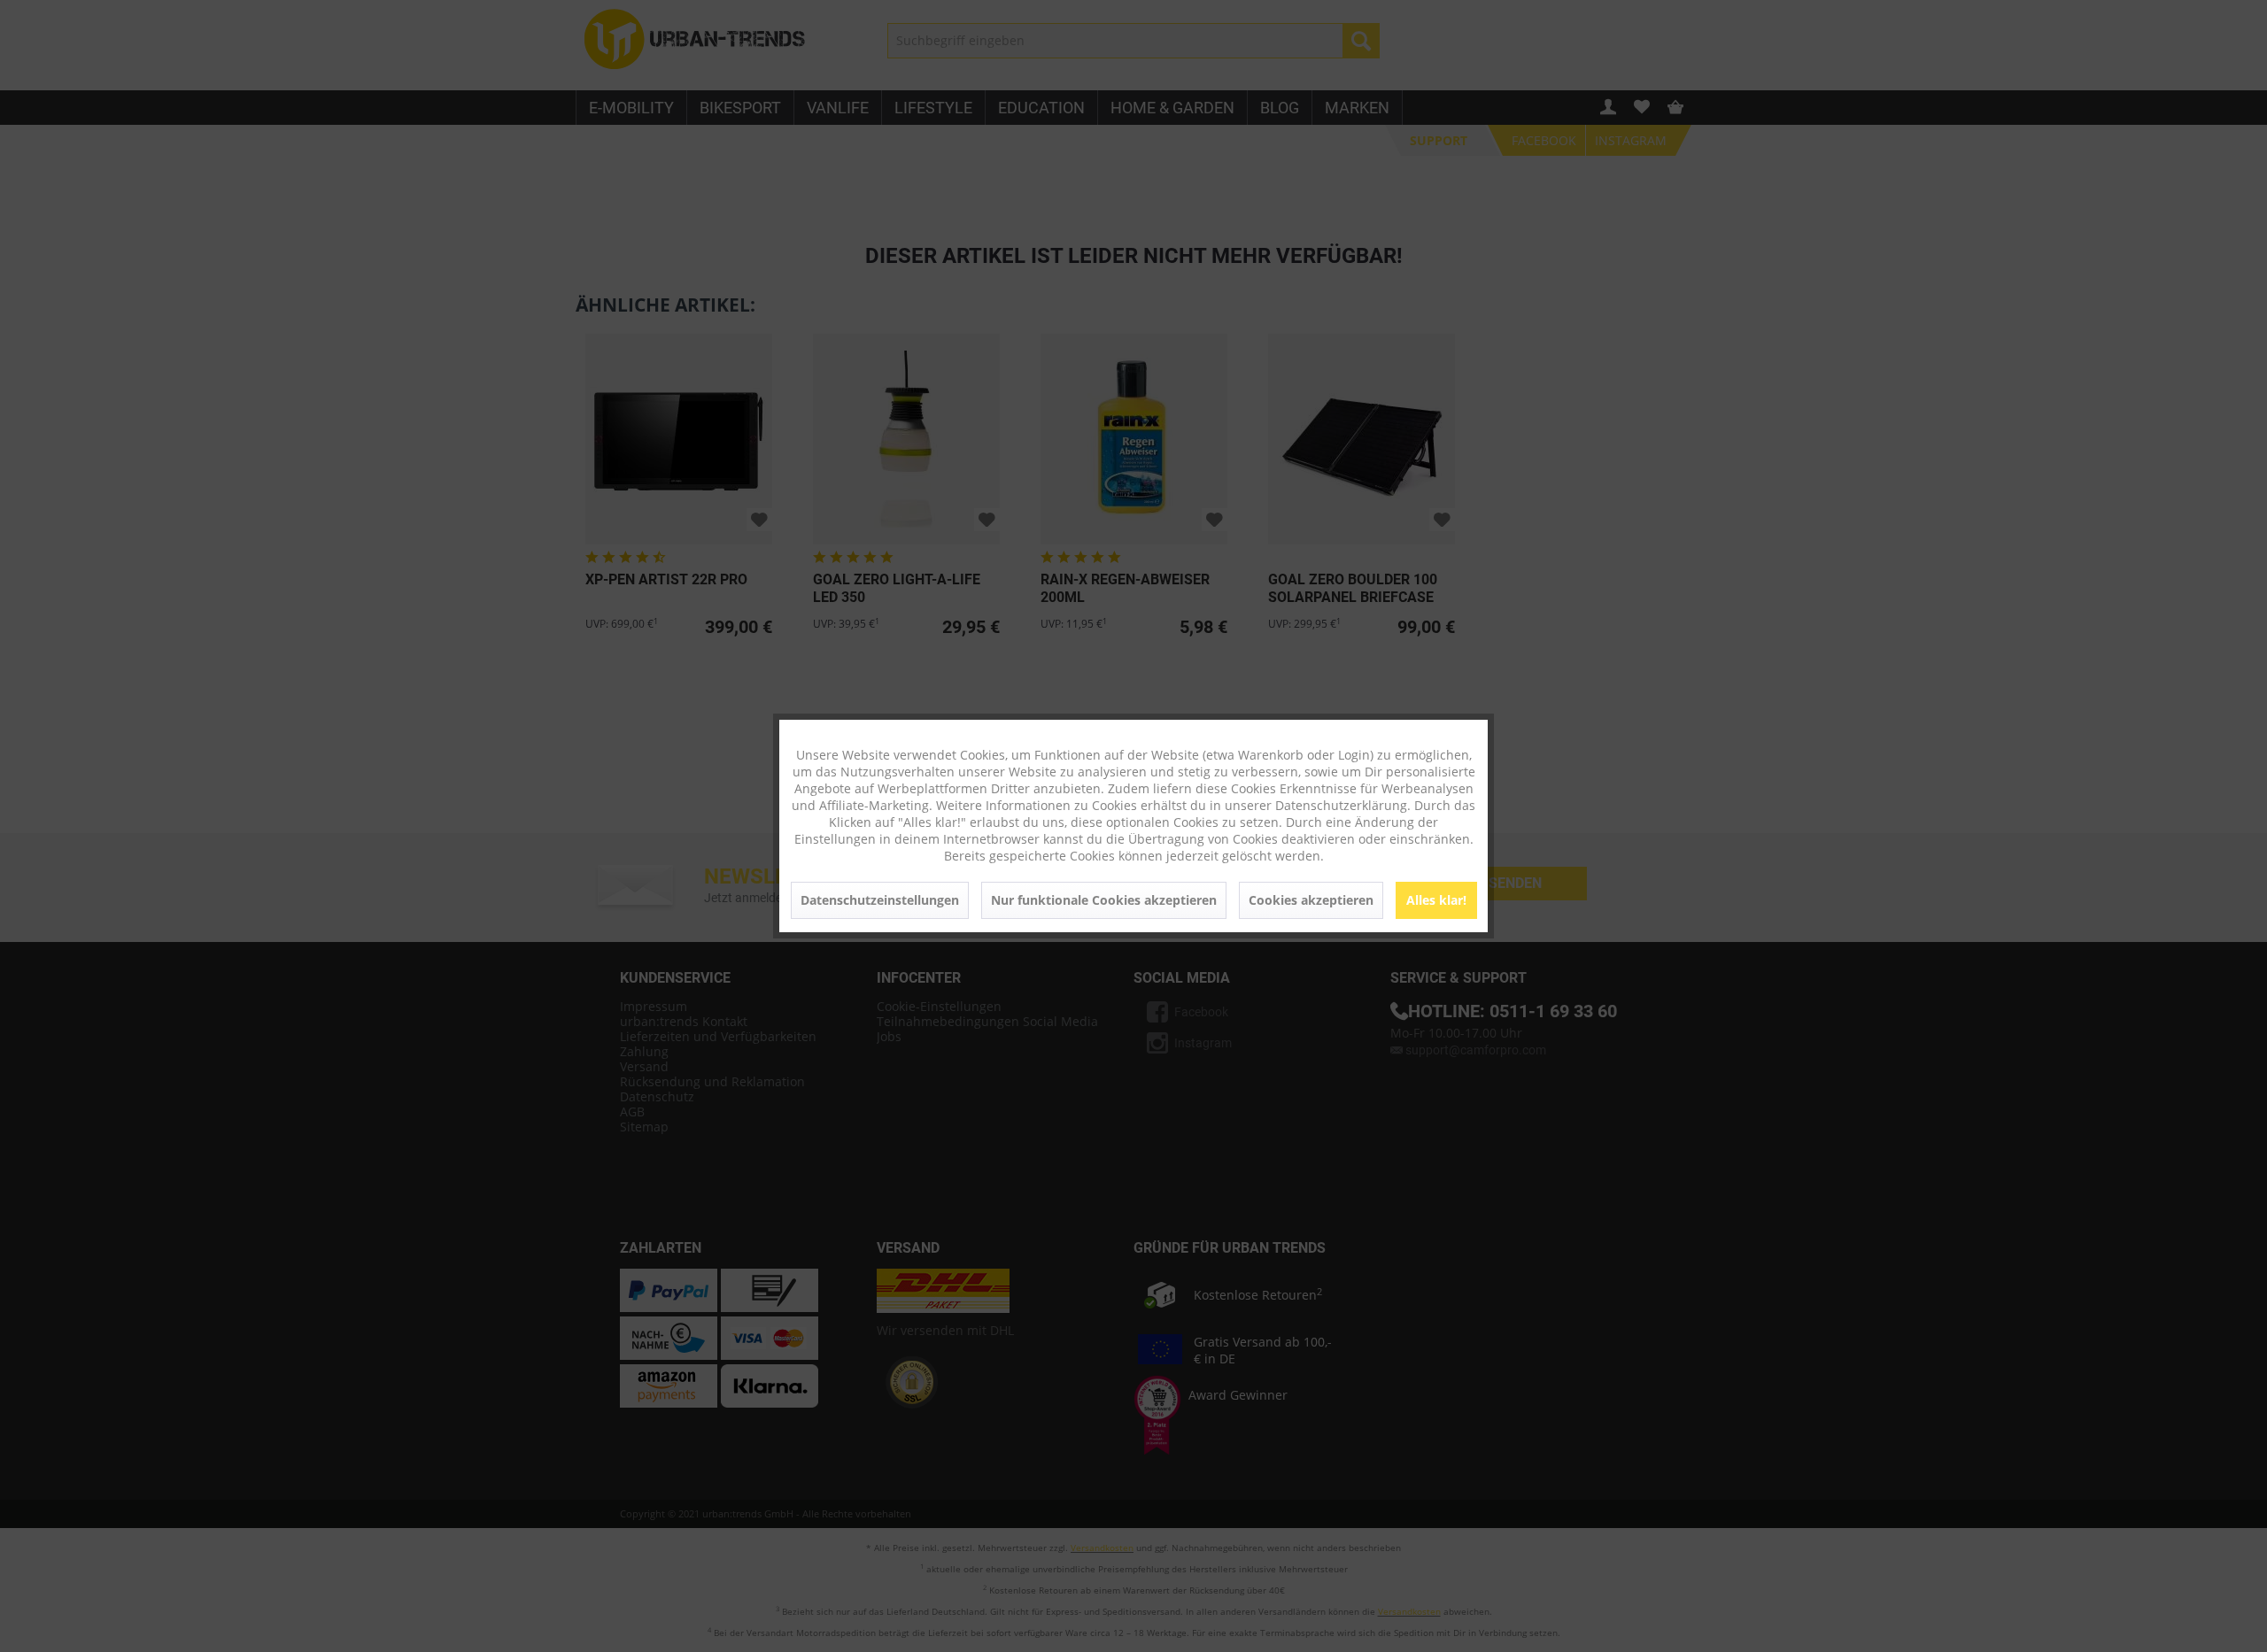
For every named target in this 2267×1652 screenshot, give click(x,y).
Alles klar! (1436, 900)
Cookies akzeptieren (1311, 900)
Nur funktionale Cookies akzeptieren (1104, 900)
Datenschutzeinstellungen (880, 900)
